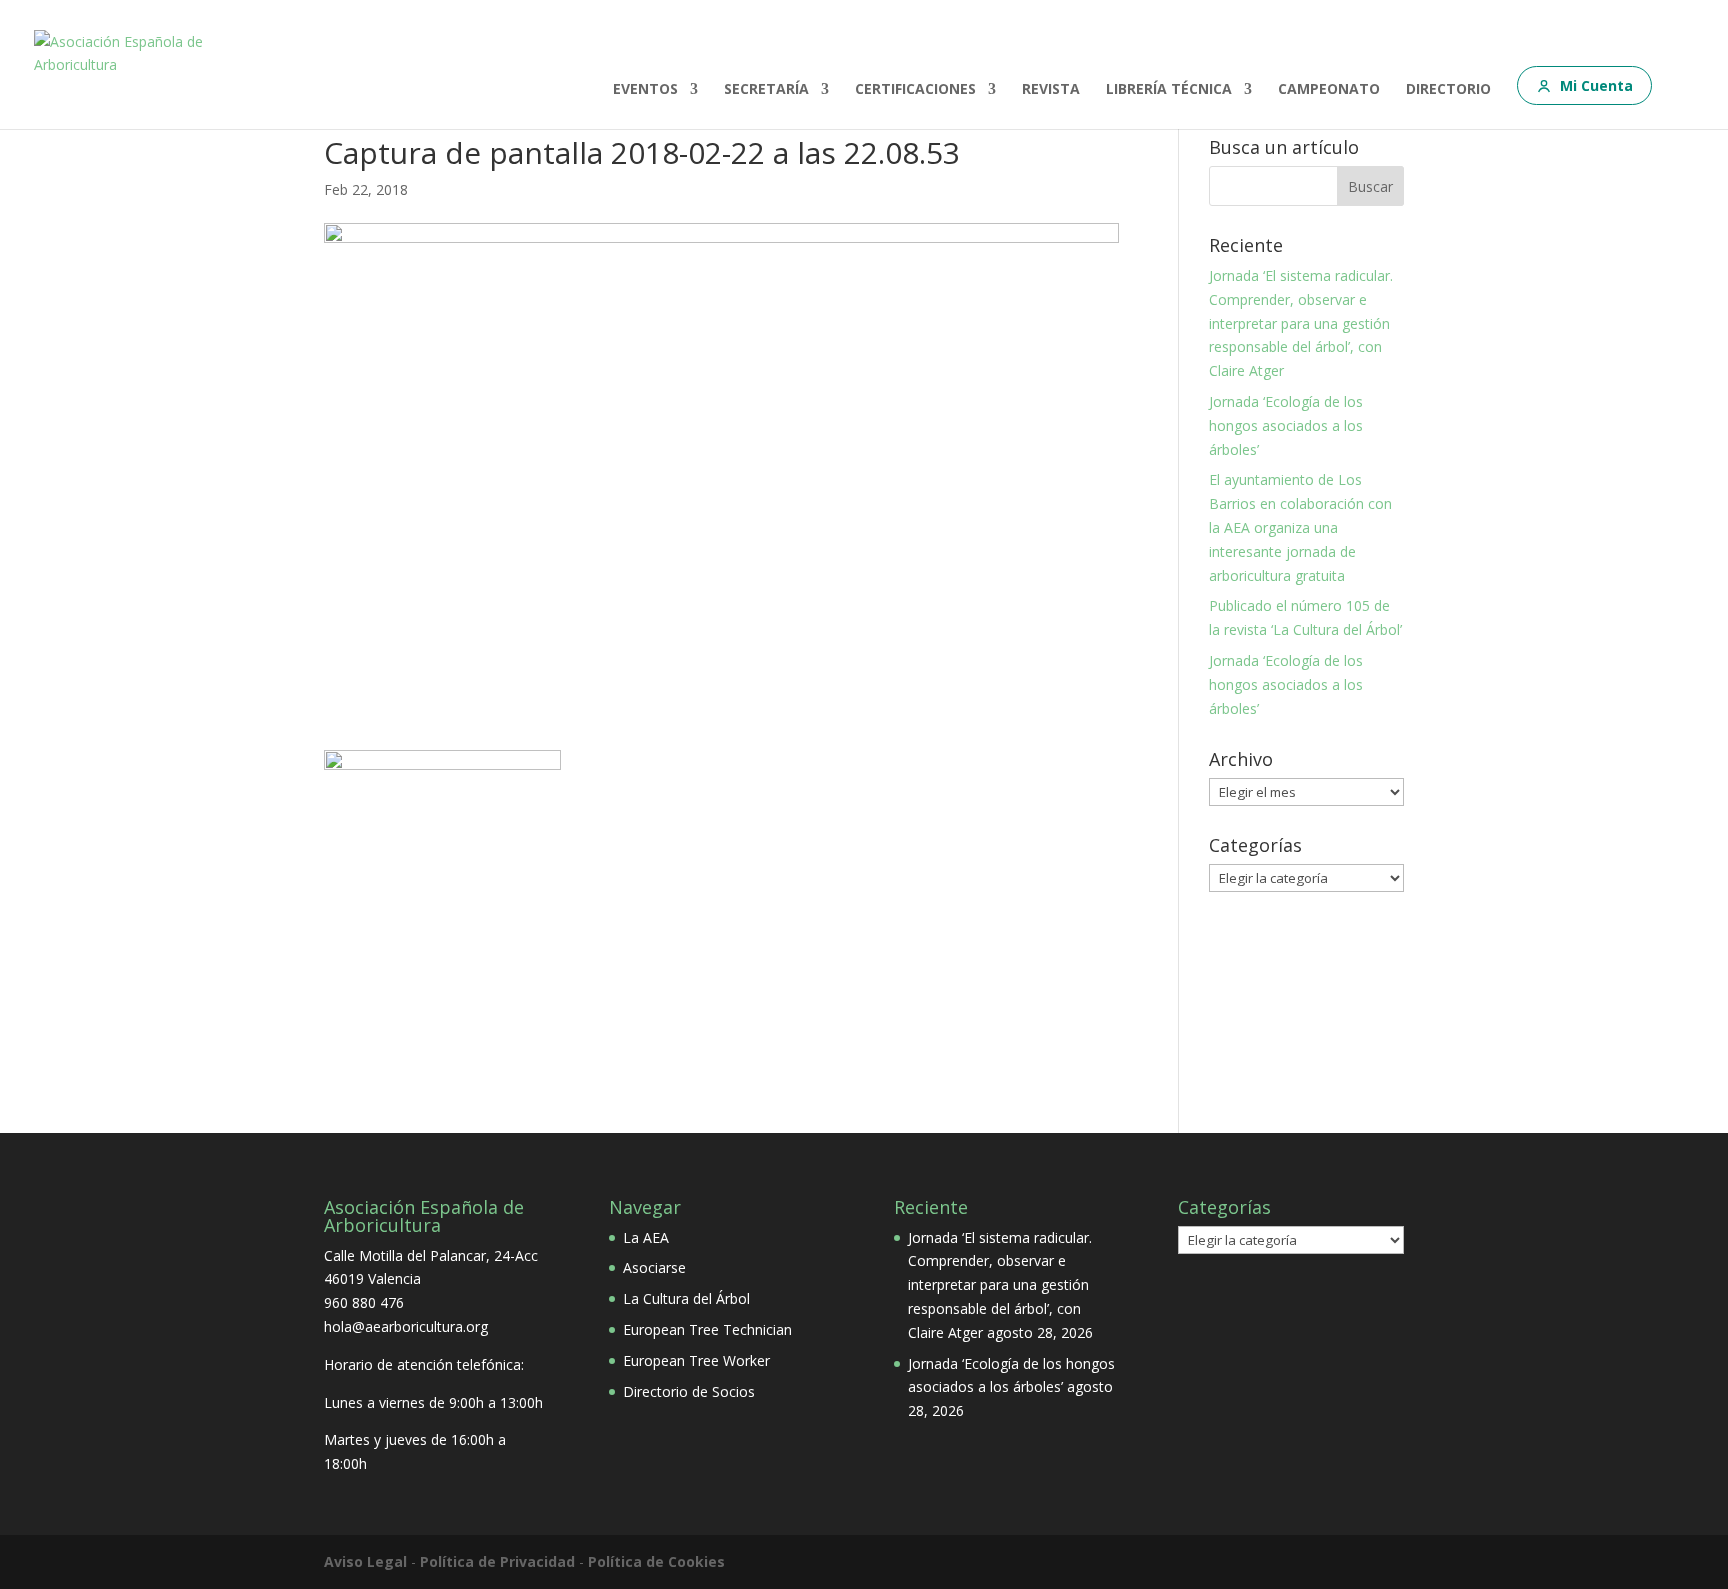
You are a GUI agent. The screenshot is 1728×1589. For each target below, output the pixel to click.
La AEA (646, 1237)
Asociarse (654, 1267)
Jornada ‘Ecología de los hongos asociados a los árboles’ (1286, 425)
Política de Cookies (656, 1561)
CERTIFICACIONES (915, 90)
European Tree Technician (707, 1329)
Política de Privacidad (497, 1561)
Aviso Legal (365, 1561)
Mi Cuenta (1596, 85)
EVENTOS (645, 90)
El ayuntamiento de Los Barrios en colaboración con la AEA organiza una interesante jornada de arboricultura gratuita (1300, 527)
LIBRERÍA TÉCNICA (1169, 90)
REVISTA (1051, 90)
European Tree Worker (696, 1360)
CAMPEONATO (1329, 90)
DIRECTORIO (1448, 90)
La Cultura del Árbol (686, 1298)
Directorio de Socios (689, 1391)
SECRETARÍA (766, 90)
